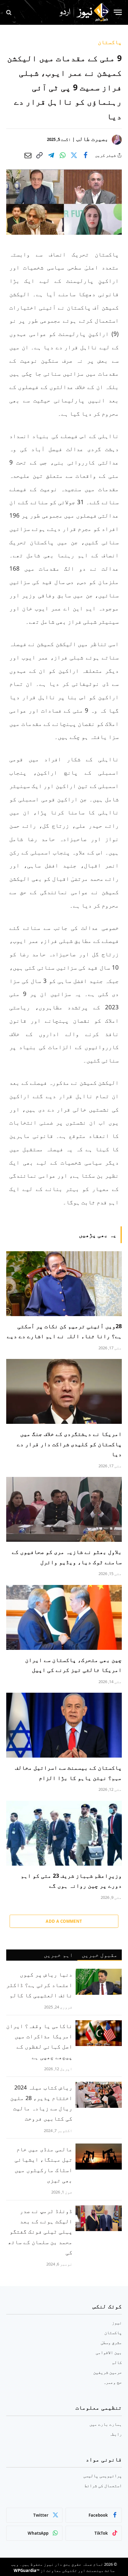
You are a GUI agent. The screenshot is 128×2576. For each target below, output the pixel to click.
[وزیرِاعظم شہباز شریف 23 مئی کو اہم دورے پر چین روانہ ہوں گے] (64, 1833)
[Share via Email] (28, 155)
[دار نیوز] (84, 12)
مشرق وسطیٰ (111, 2342)
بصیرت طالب (92, 139)
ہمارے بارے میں (106, 2424)
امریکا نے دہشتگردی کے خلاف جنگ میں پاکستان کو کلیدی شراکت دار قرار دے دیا (69, 1444)
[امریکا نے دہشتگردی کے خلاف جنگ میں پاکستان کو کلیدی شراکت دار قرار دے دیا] (64, 1391)
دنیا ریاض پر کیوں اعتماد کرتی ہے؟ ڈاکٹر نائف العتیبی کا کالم (39, 1985)
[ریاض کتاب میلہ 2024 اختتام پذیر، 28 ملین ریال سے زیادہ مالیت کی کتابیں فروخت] (99, 2095)
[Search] (9, 12)
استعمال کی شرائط (103, 2485)
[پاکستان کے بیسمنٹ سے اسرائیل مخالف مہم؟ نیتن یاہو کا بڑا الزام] (64, 1725)
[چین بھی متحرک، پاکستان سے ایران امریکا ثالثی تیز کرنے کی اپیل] (64, 1617)
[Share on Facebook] (85, 155)
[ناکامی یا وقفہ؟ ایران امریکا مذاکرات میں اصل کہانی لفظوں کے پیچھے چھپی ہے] (99, 2033)
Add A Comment (64, 1921)
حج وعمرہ (112, 2382)
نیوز (117, 2322)
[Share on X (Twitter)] (74, 155)
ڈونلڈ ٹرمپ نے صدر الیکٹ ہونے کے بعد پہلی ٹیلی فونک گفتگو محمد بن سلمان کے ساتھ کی (40, 2232)
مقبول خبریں (100, 1955)
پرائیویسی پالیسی (103, 2476)
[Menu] (118, 12)
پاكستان (110, 42)
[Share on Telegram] (51, 155)
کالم (117, 2362)
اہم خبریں (58, 1955)
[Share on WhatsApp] (62, 155)
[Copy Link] (39, 155)
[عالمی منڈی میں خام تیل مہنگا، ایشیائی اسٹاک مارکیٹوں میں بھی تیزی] (99, 2157)
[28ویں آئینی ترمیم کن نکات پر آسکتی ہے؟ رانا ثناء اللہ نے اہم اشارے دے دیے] (64, 1284)
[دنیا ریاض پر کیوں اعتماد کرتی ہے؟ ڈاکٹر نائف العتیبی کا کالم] (99, 1982)
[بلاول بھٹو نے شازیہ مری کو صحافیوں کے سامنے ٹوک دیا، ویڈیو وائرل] (64, 1509)
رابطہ (116, 2434)
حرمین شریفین (107, 2372)
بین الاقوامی (109, 2352)
